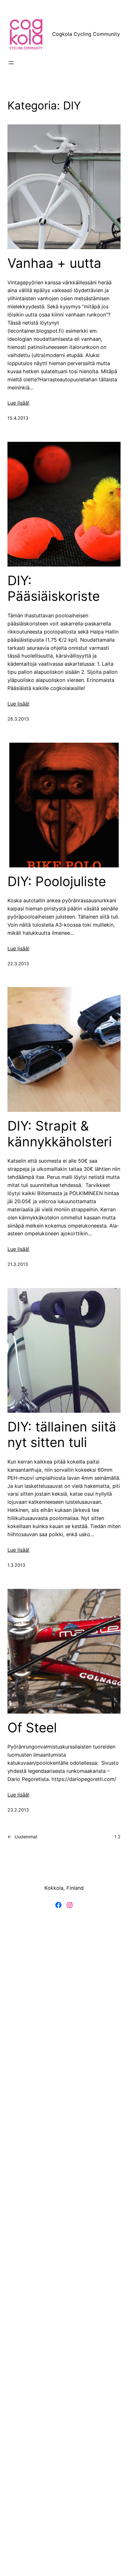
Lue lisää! (18, 403)
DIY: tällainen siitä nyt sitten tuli (62, 1435)
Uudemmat (22, 1837)
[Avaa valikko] (11, 63)
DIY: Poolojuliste (57, 881)
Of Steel (32, 1728)
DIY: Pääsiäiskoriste (54, 588)
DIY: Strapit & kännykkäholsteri (60, 1134)
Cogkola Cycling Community (86, 34)
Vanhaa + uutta (54, 263)
